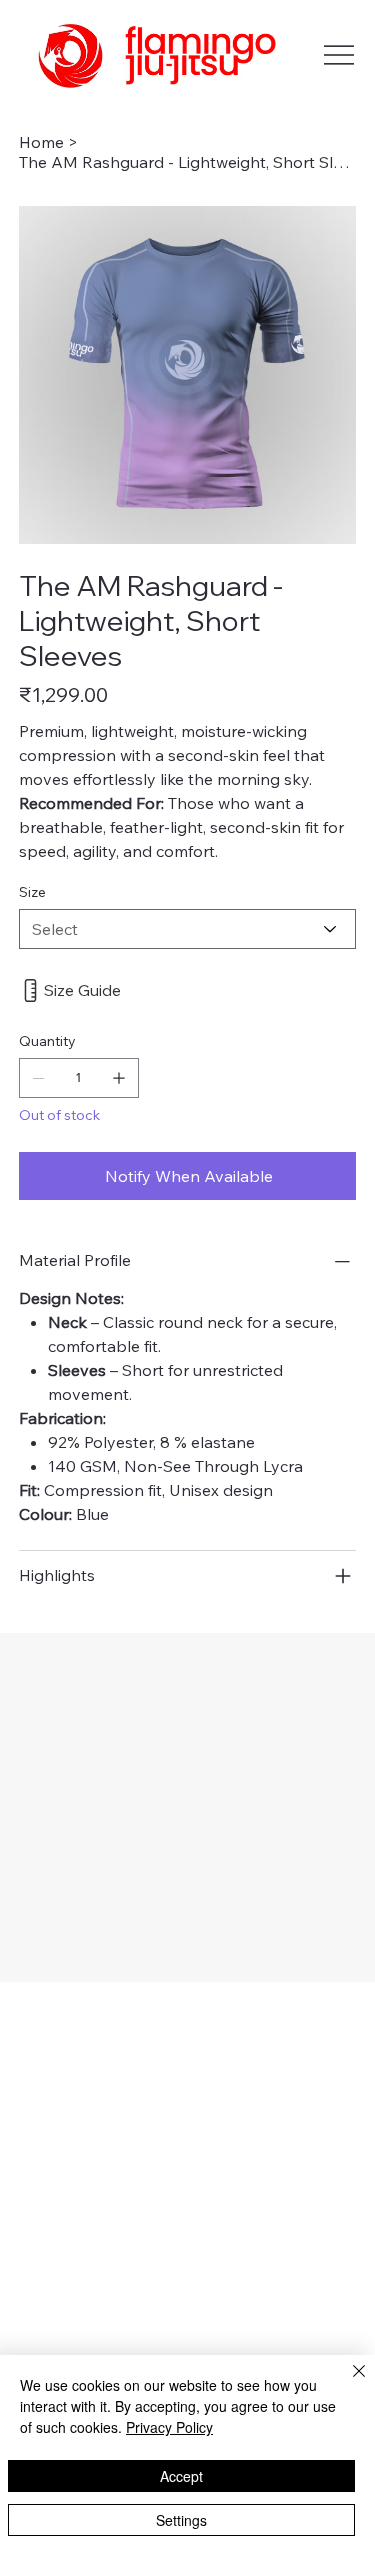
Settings (181, 2520)
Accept (181, 2476)
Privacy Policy (169, 2427)
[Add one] (119, 1078)
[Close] (347, 2383)
